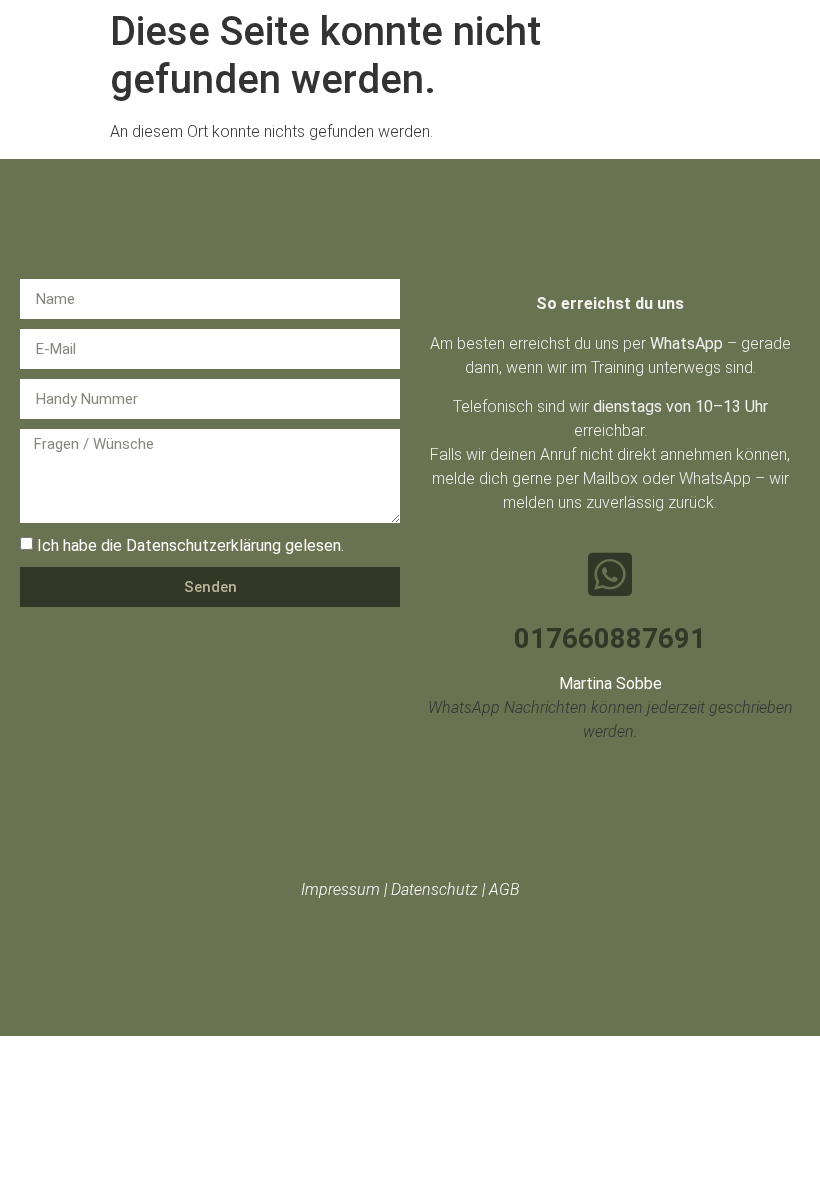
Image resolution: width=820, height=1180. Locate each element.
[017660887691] (610, 574)
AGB (504, 889)
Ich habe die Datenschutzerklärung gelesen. (190, 545)
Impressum (340, 889)
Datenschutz (434, 889)
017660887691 (610, 638)
